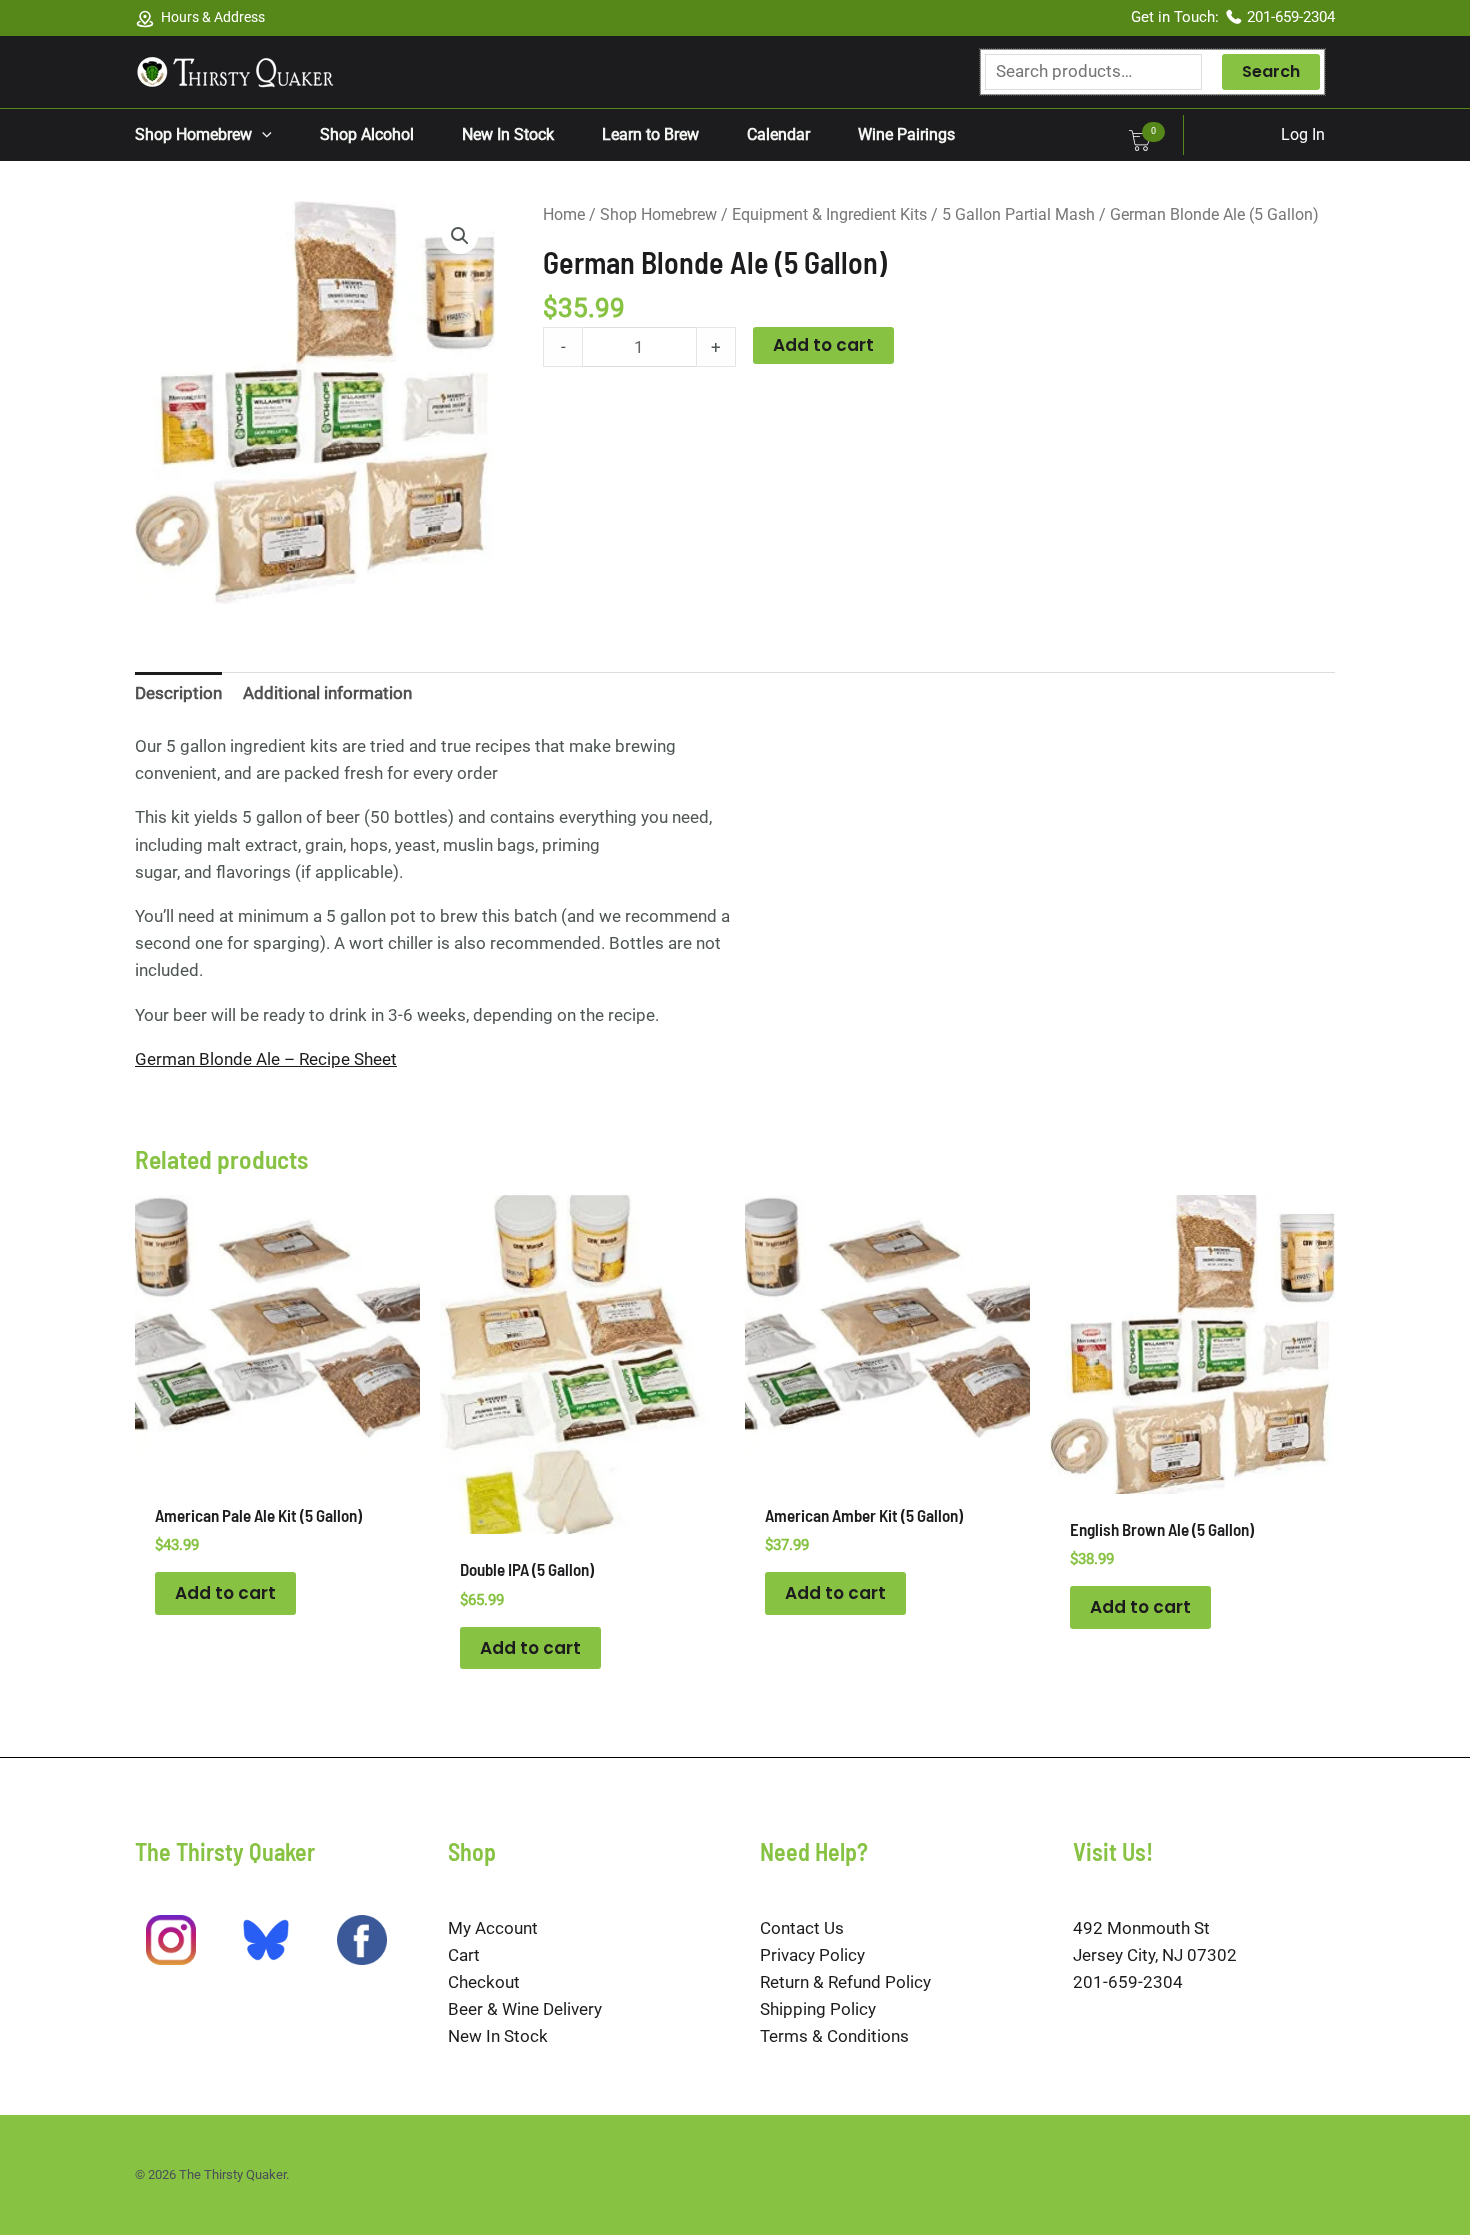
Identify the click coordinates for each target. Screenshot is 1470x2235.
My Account (493, 1928)
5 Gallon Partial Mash (1018, 214)
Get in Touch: (1177, 17)
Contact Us (802, 1928)
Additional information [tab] (327, 693)
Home (564, 214)
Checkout (484, 1982)
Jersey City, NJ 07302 (1155, 1955)
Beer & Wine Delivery (525, 2009)
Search (1271, 71)
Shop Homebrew (658, 214)
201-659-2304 (1291, 17)
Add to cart (823, 345)
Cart (464, 1955)
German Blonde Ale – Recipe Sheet (266, 1059)
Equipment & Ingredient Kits (829, 214)
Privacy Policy (812, 1955)
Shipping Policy (818, 2009)
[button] (262, 135)
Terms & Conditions (834, 2036)
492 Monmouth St (1141, 1928)
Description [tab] (178, 693)
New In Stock (498, 2036)
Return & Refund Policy (845, 1982)
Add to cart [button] (225, 1593)
